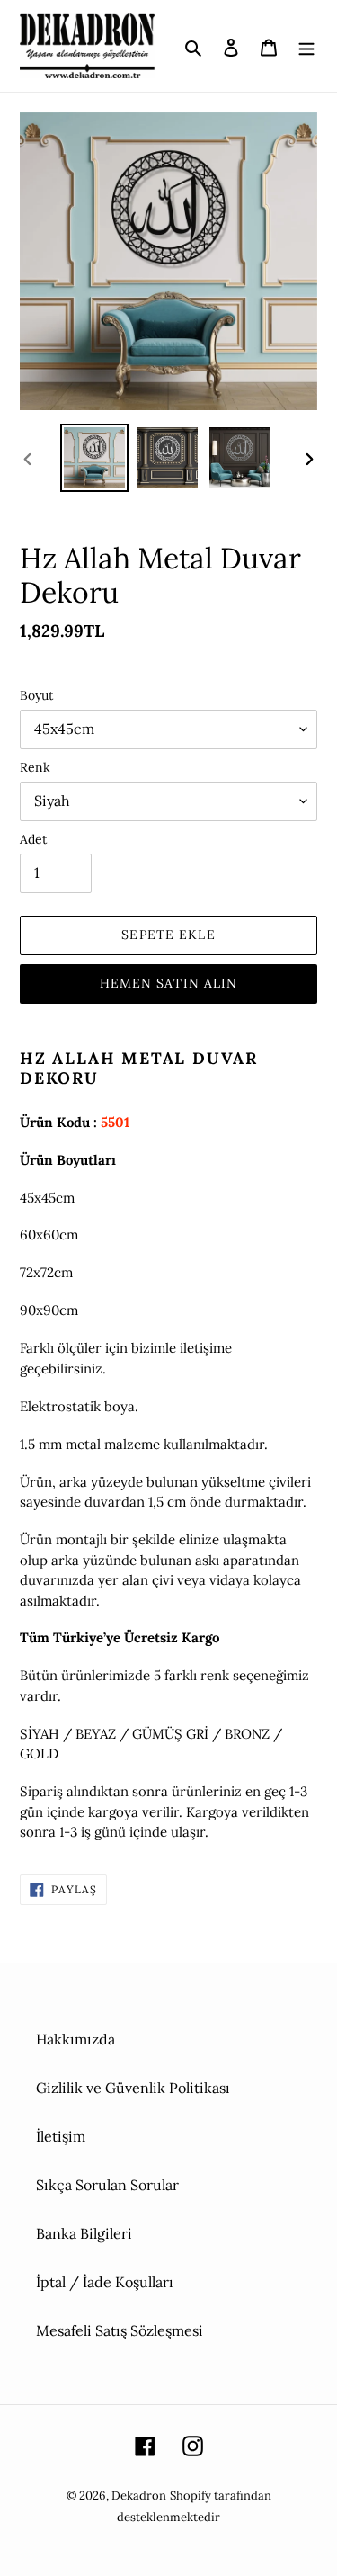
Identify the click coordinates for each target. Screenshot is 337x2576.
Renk (35, 767)
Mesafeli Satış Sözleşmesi (120, 2330)
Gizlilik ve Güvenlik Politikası (133, 2088)
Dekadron (139, 2495)
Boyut (36, 695)
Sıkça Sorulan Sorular (107, 2185)
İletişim (61, 2136)
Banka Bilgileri (84, 2233)
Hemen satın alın (169, 983)
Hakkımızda (75, 2039)
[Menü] (306, 46)
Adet (33, 839)
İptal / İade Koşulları (105, 2282)
